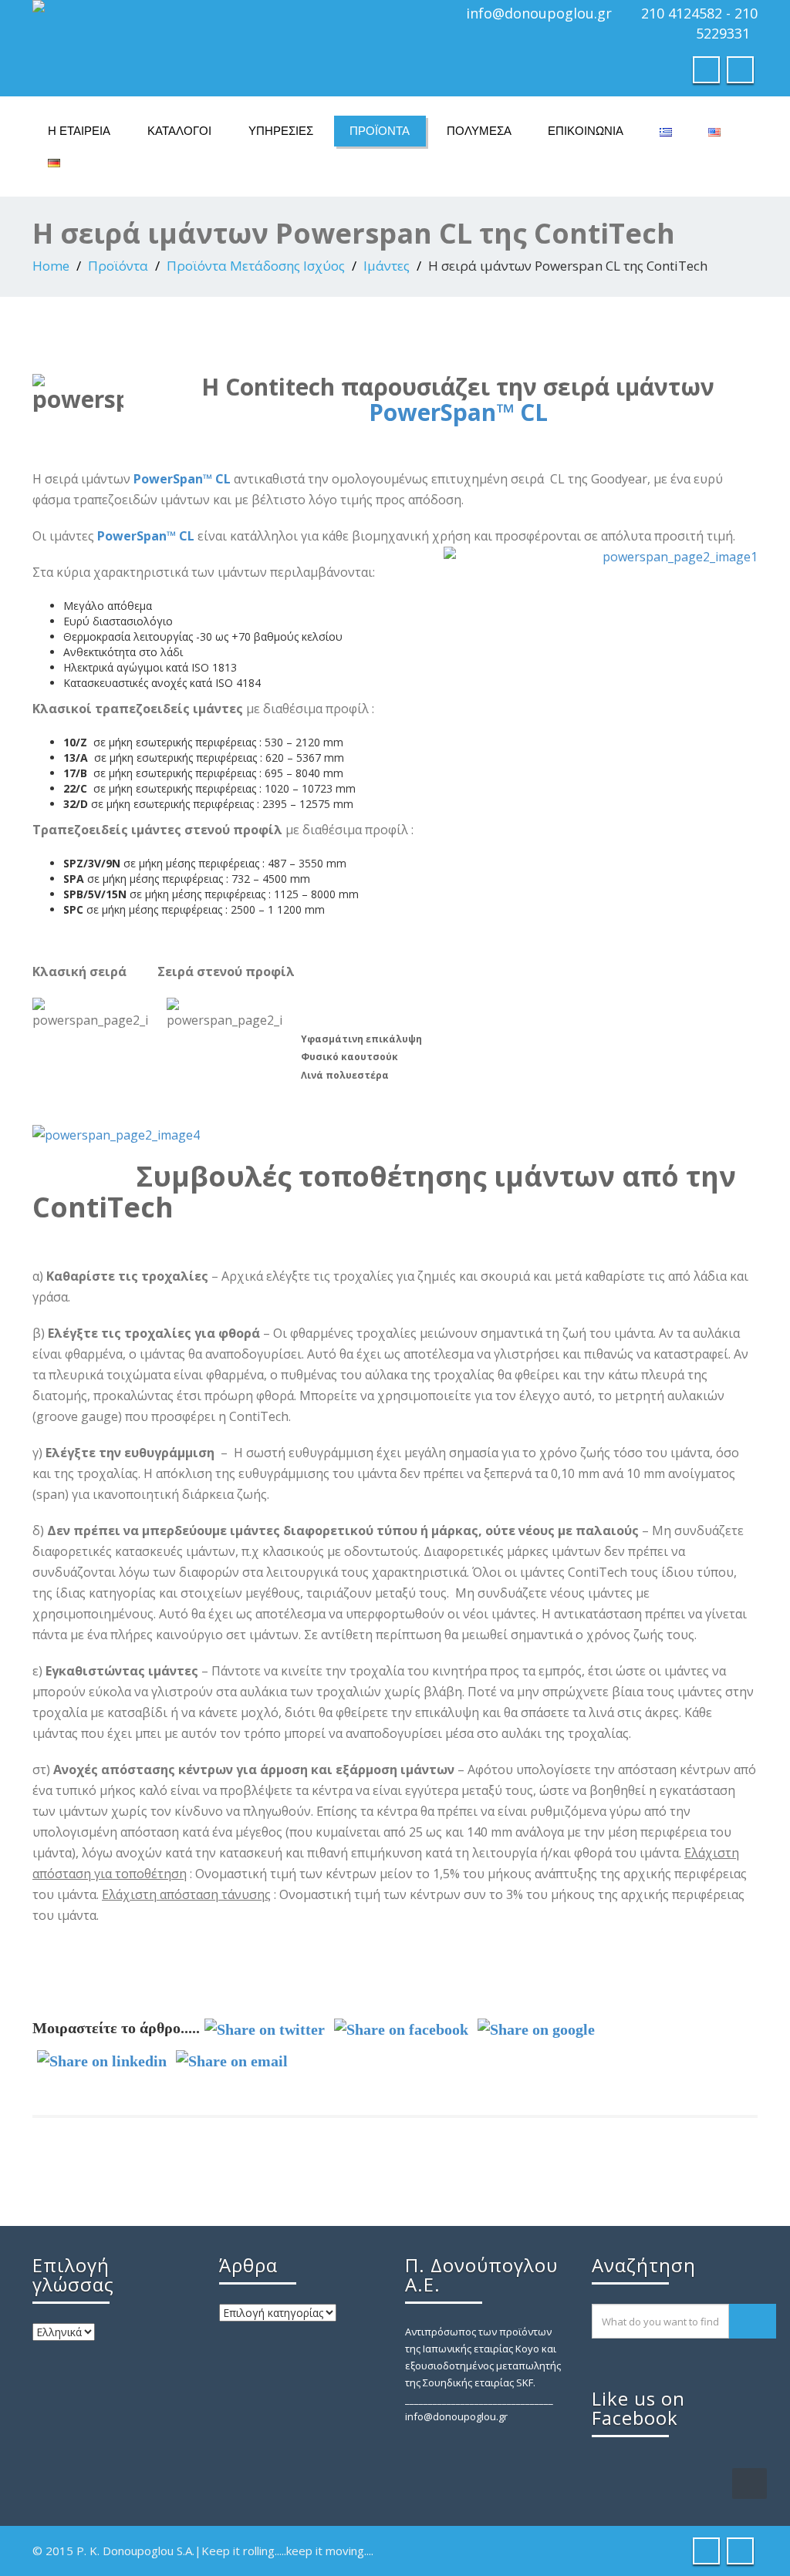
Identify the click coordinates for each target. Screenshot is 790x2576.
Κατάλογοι (179, 131)
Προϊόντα (380, 131)
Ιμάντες (387, 266)
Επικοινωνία (586, 131)
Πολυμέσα (479, 131)
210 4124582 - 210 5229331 (699, 23)
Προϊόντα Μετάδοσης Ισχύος (256, 266)
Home (51, 266)
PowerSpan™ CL (458, 412)
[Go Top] (749, 2483)
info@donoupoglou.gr (539, 13)
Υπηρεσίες (281, 131)
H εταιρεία (79, 131)
